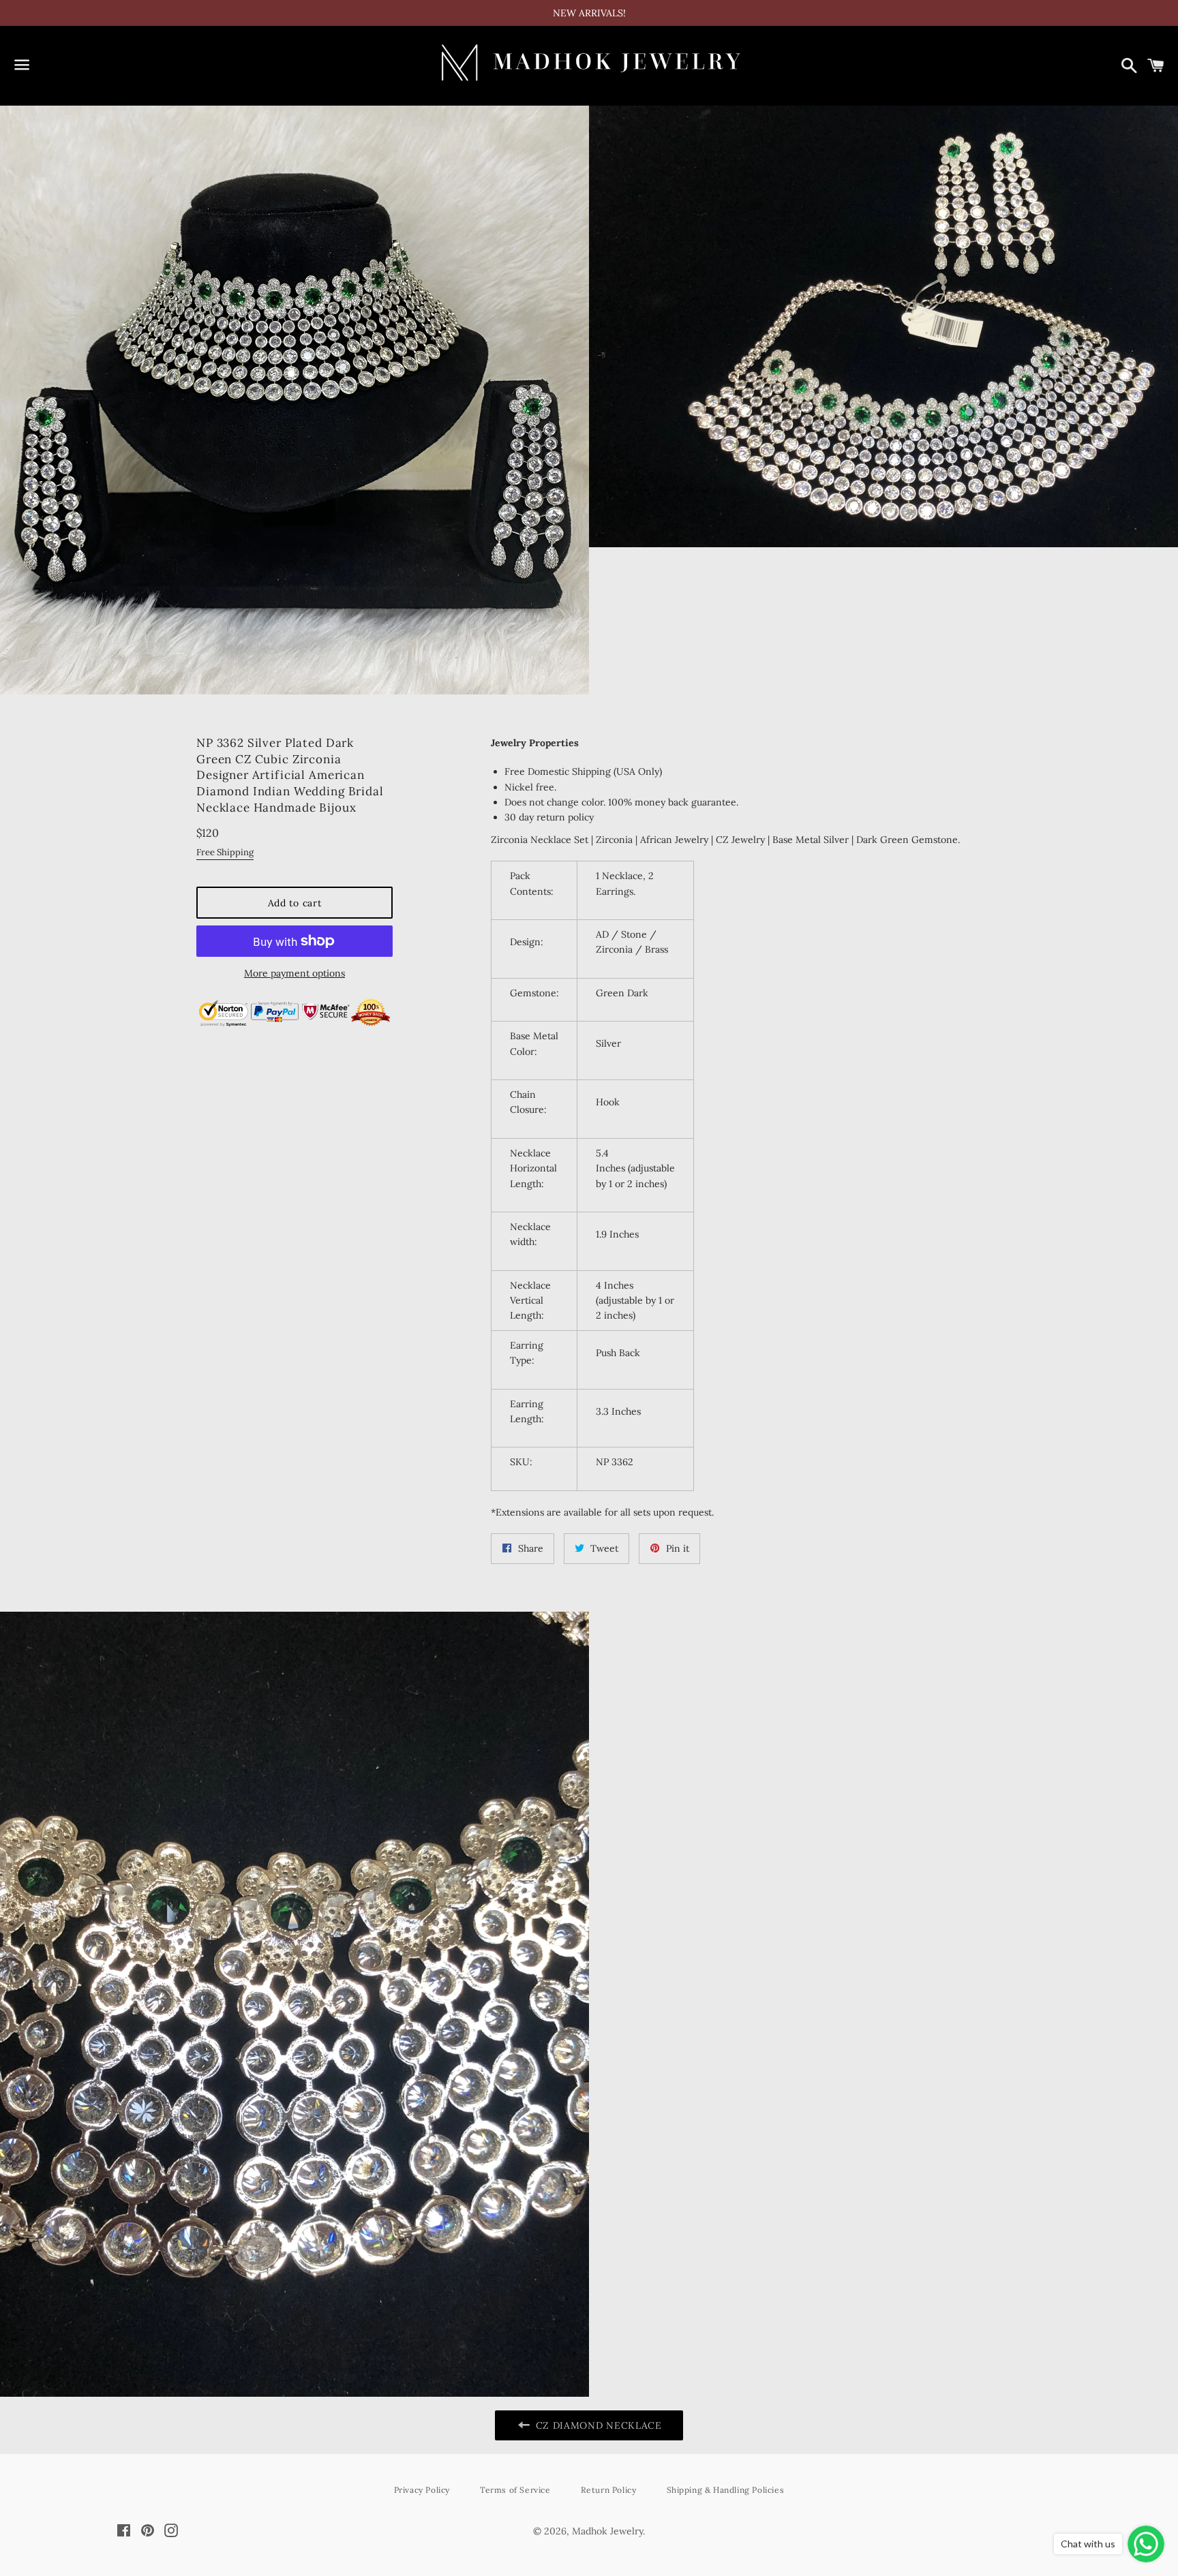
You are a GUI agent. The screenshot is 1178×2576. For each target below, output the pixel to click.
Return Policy (609, 2490)
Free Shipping (225, 852)
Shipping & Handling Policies (726, 2490)
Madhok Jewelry (607, 2531)
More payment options (294, 973)
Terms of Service (515, 2490)
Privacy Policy (422, 2490)
